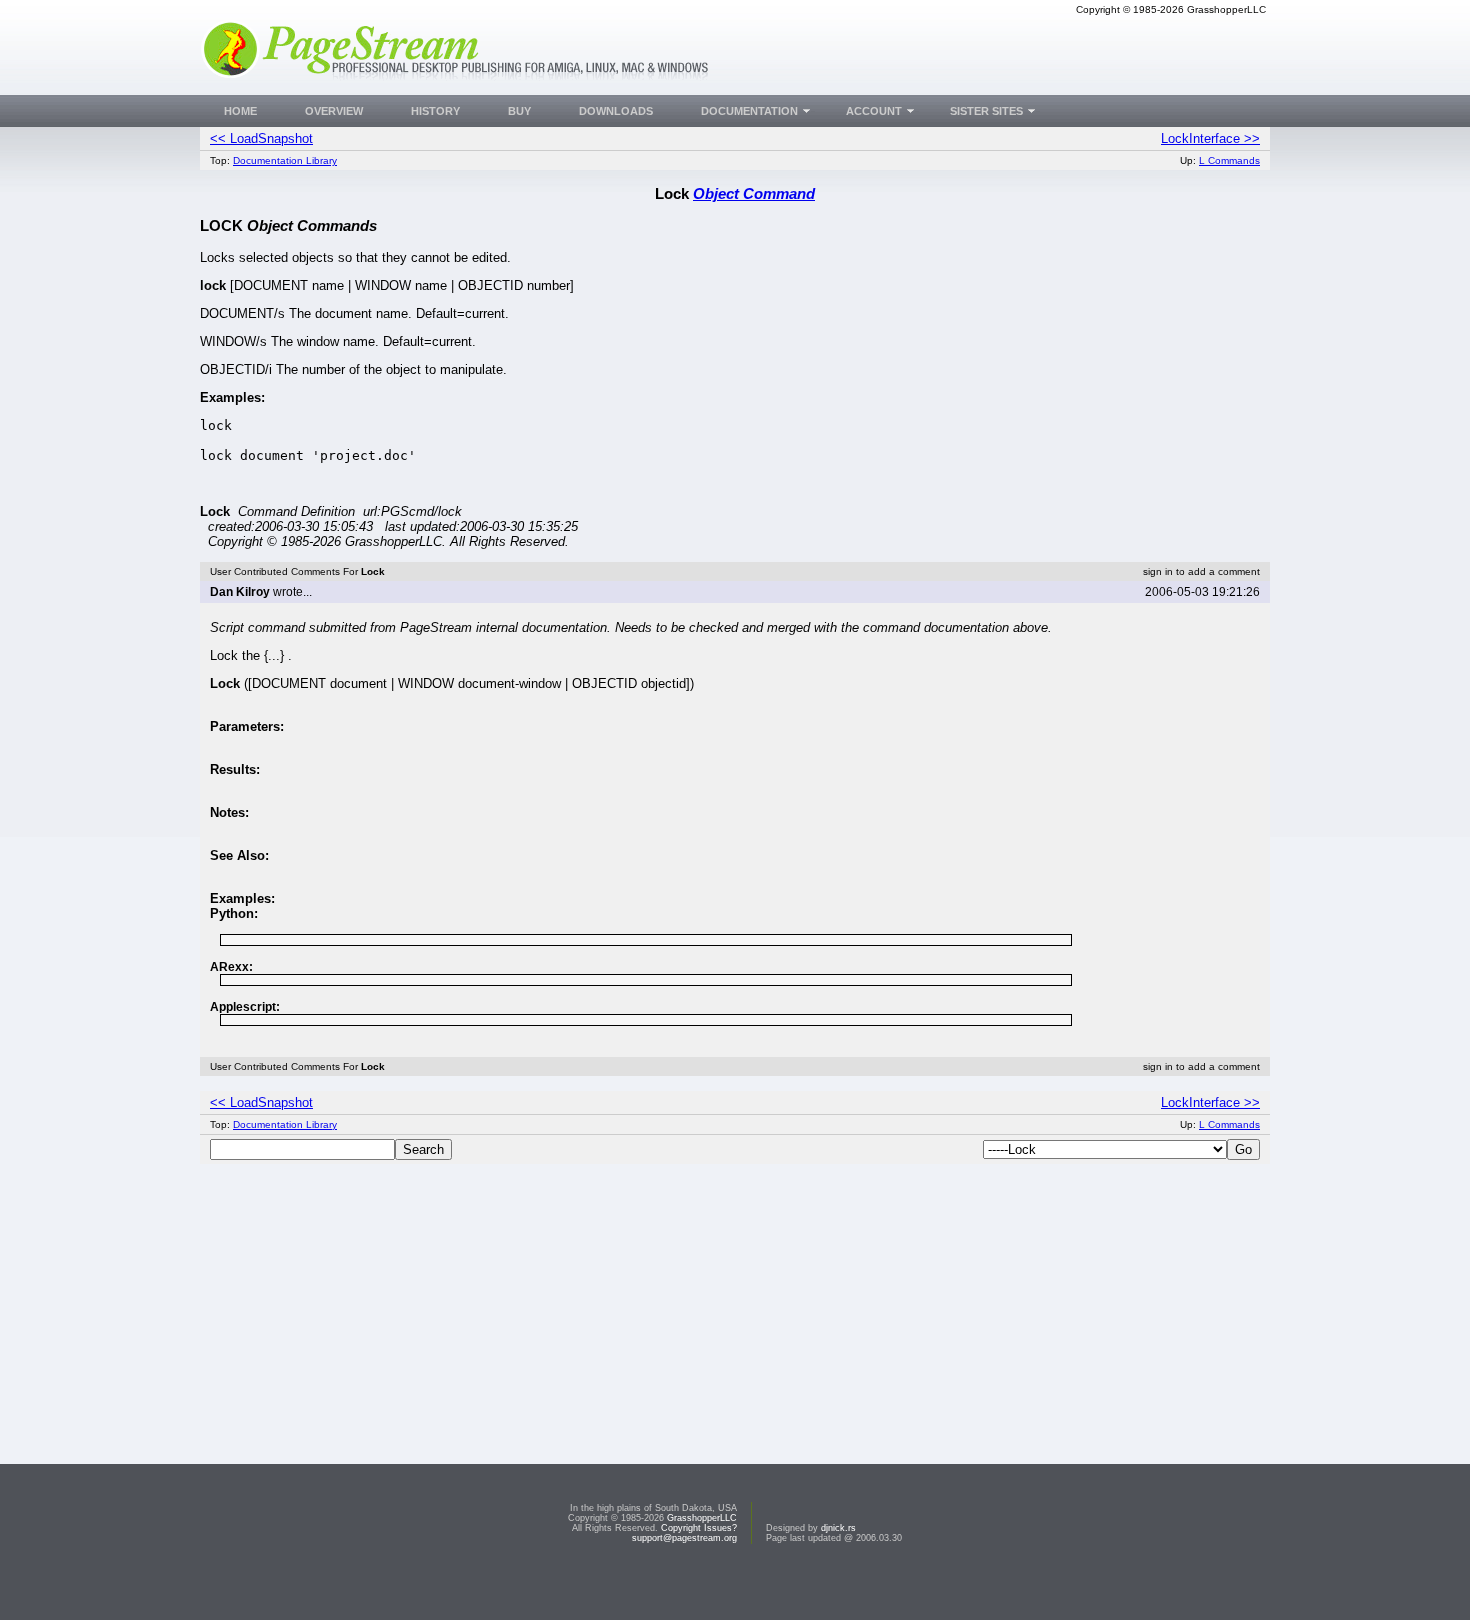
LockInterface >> (1210, 138)
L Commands (1229, 160)
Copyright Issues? (699, 1528)
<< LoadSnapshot (261, 138)
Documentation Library (285, 160)
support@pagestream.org (684, 1538)
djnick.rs (838, 1528)
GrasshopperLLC (702, 1518)
